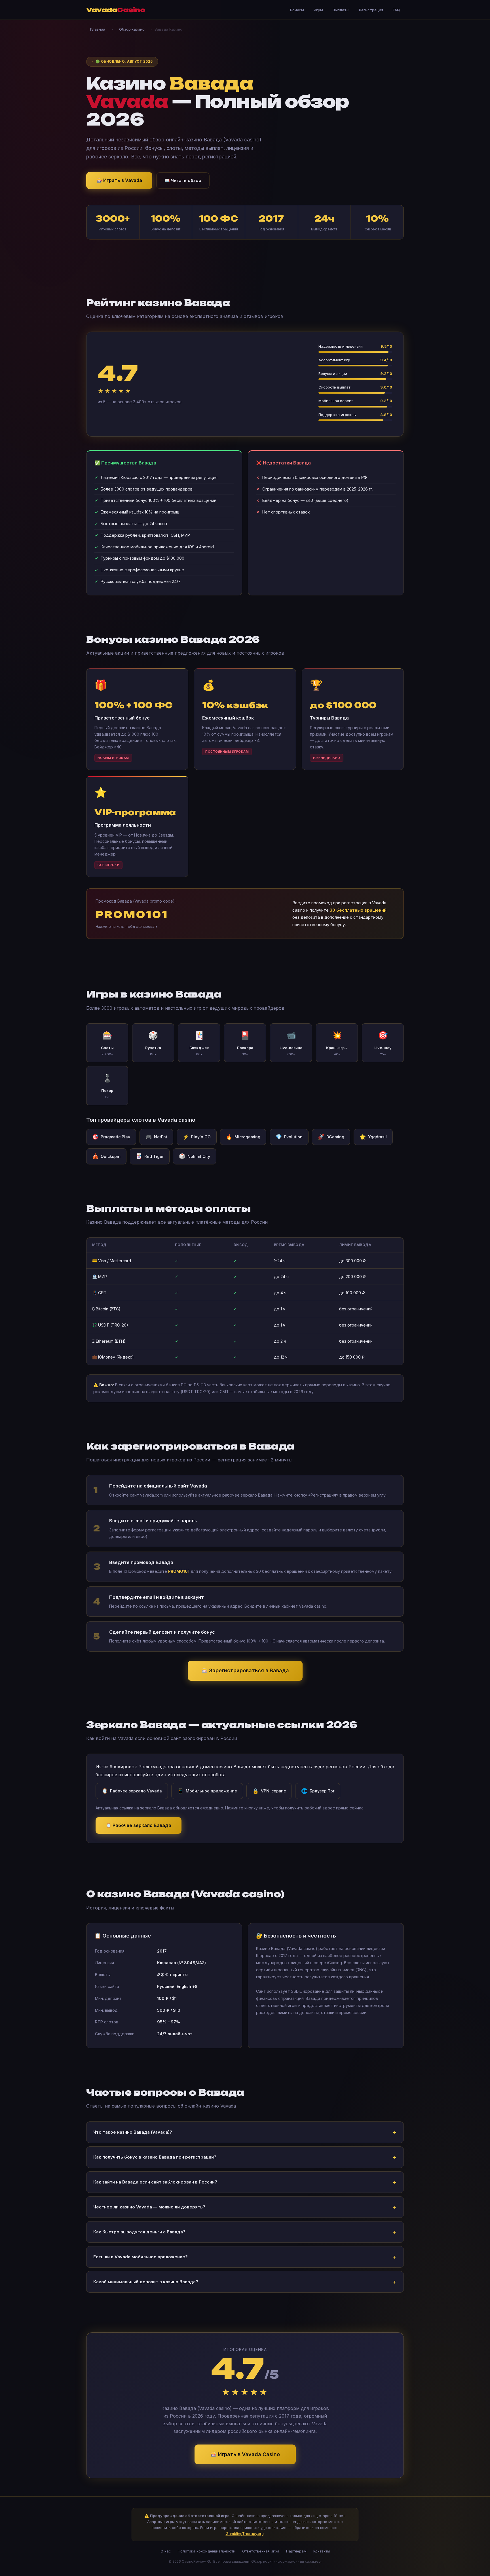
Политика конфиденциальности (207, 2551)
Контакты (322, 2551)
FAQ (396, 10)
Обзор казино (132, 29)
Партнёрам (296, 2551)
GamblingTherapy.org (245, 2533)
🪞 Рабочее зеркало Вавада (139, 1825)
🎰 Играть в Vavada (119, 180)
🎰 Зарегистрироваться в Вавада (245, 1670)
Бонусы (297, 10)
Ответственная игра (261, 2551)
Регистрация (371, 10)
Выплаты (341, 10)
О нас (166, 2551)
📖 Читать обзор (183, 180)
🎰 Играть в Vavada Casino (245, 2454)
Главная (98, 29)
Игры (318, 10)
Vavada (116, 10)
